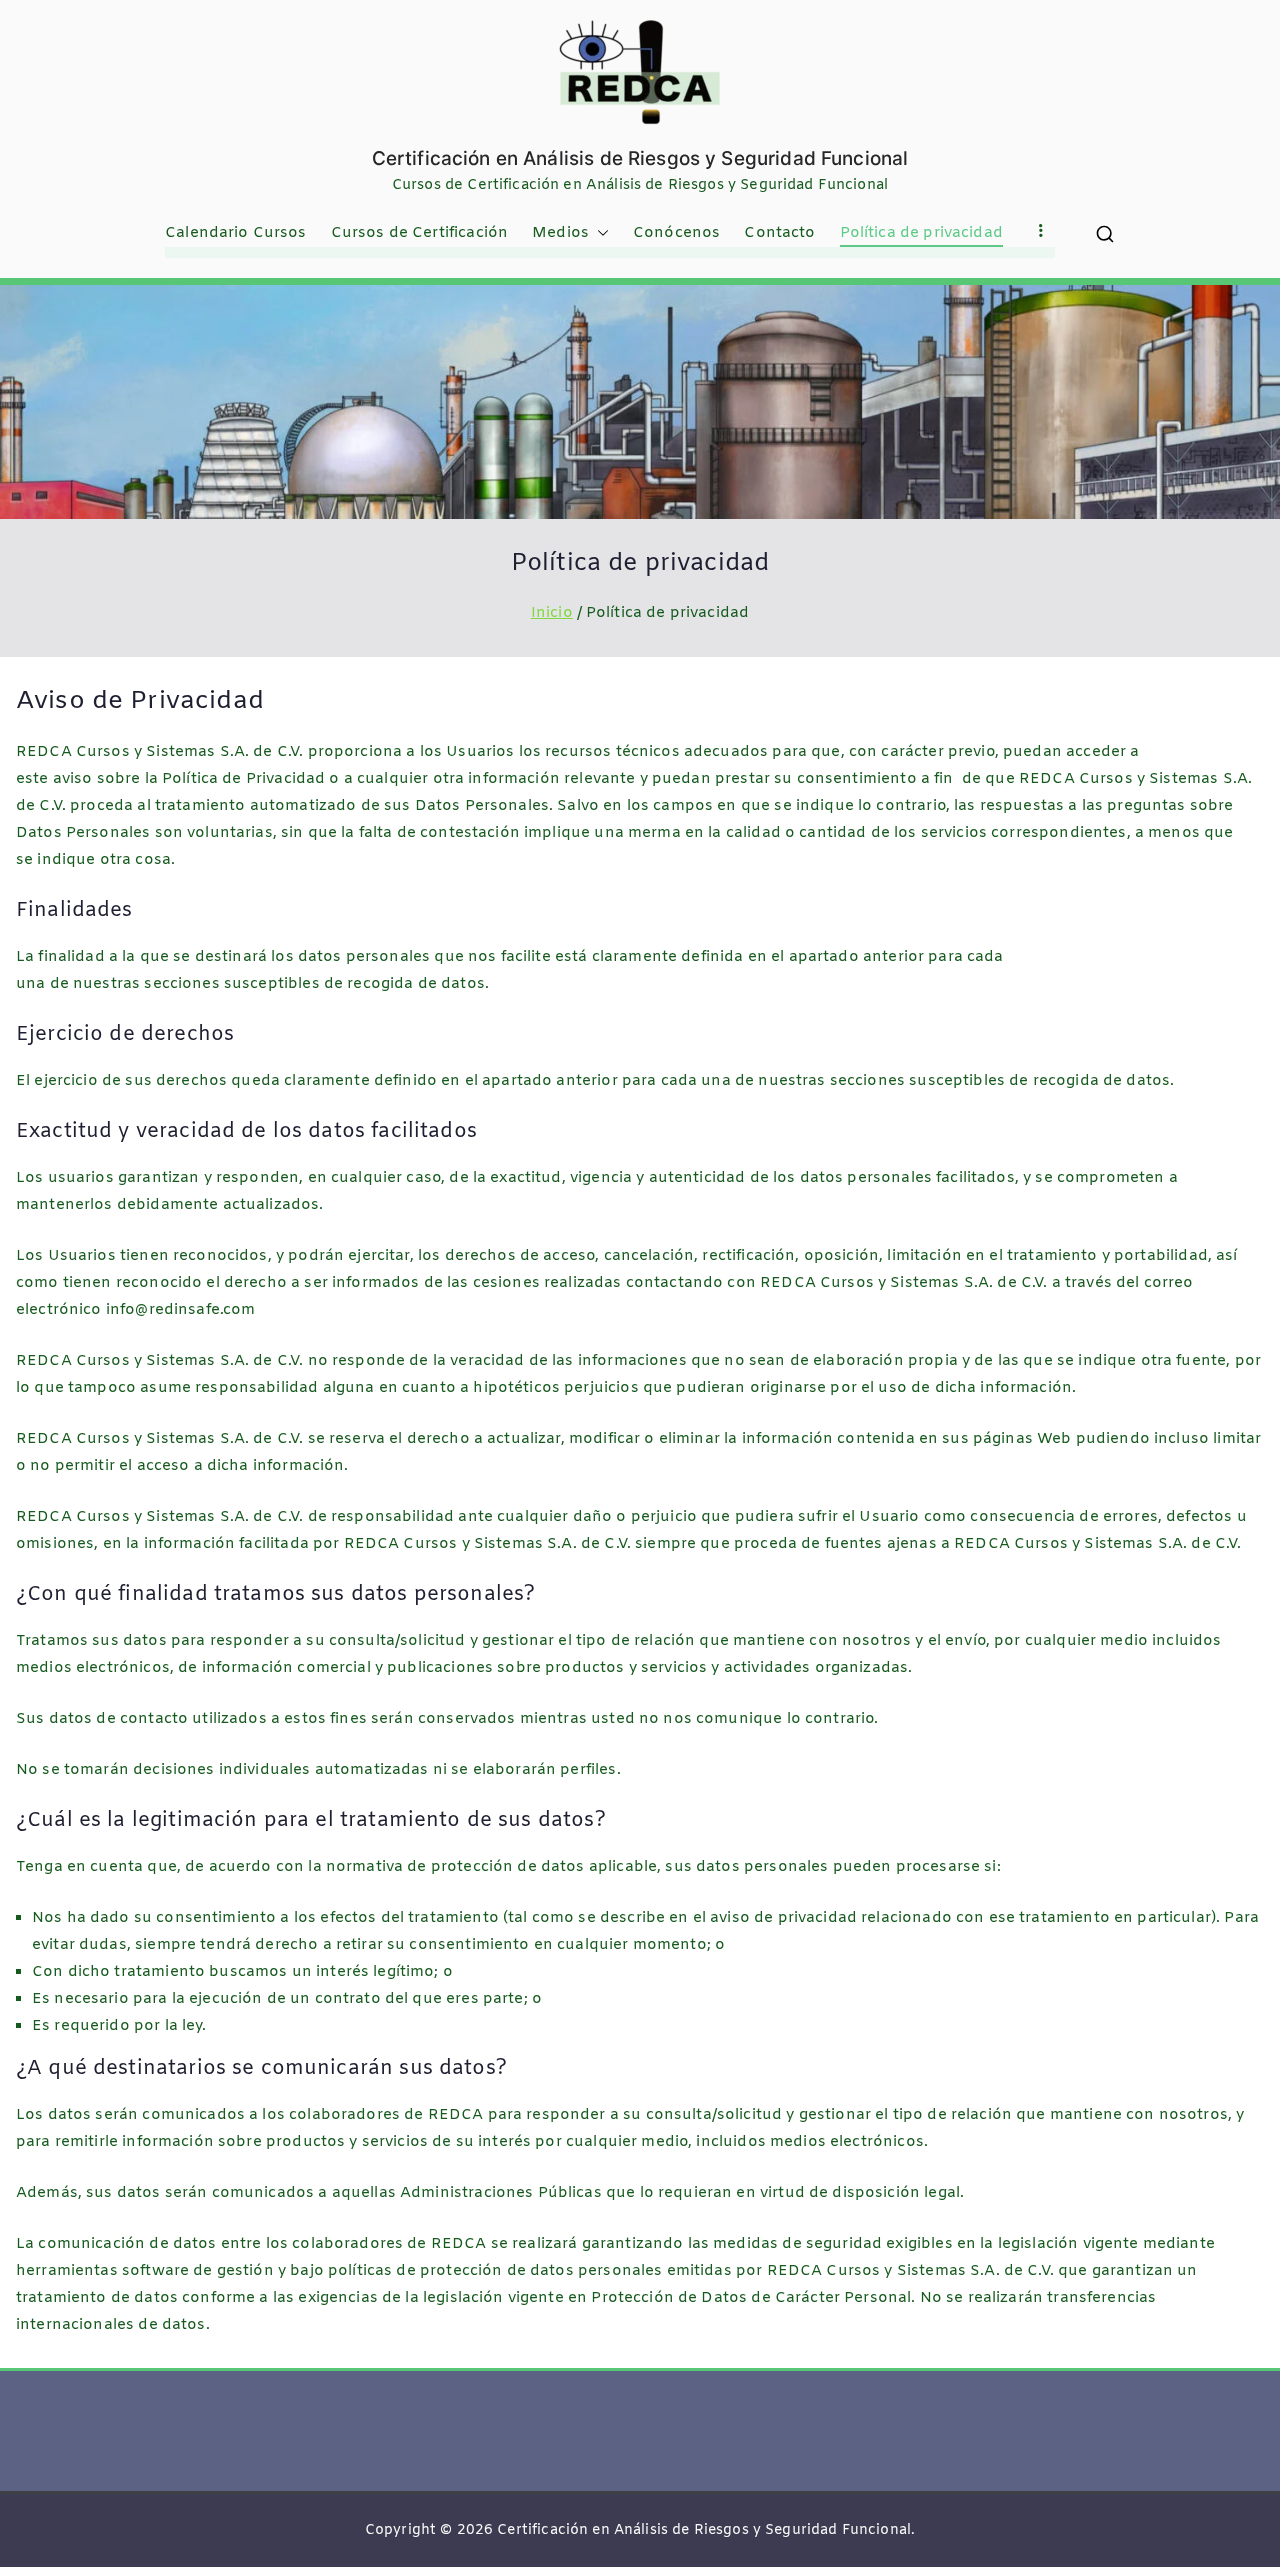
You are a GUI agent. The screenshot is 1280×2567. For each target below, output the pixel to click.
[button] (599, 233)
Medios (560, 233)
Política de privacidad (921, 233)
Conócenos (676, 233)
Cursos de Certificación (419, 233)
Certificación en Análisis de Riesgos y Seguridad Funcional (640, 158)
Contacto (779, 233)
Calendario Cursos (236, 233)
